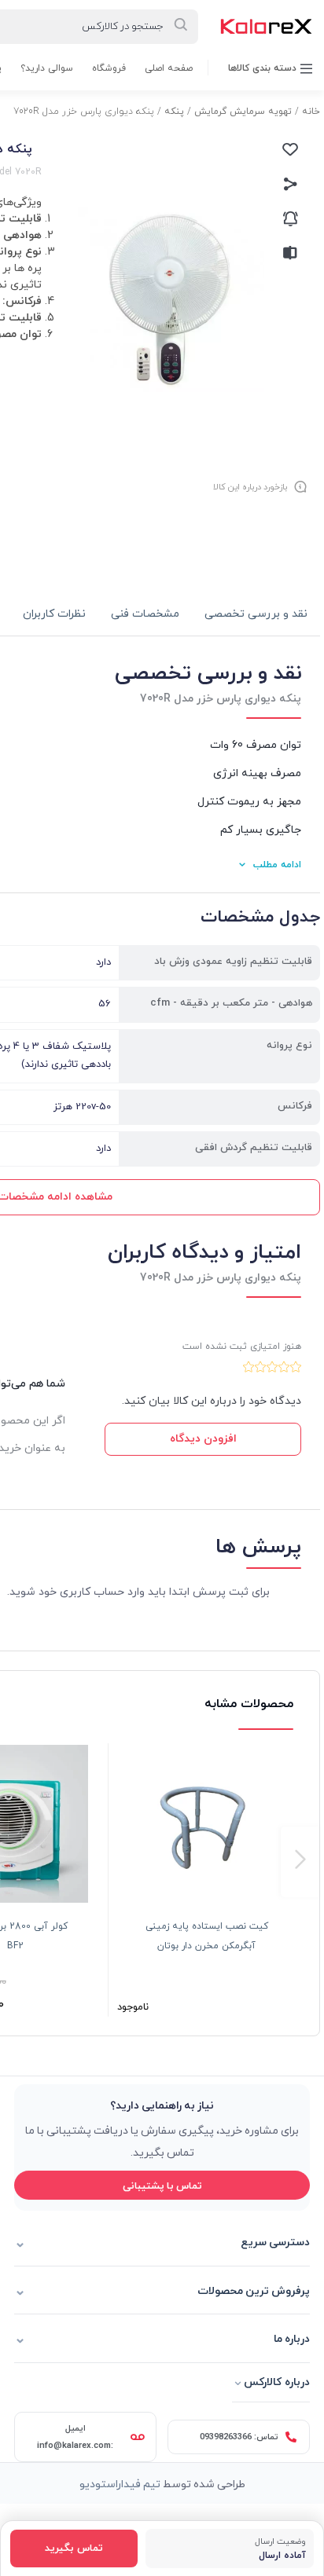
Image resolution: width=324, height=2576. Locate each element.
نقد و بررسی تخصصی (256, 614)
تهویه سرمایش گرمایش (243, 112)
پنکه (174, 112)
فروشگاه (109, 68)
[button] (300, 1862)
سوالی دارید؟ (47, 68)
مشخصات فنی (145, 614)
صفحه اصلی (169, 68)
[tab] (256, 615)
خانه (311, 112)
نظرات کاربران (54, 614)
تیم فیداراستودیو (120, 2483)
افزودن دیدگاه (203, 1439)
